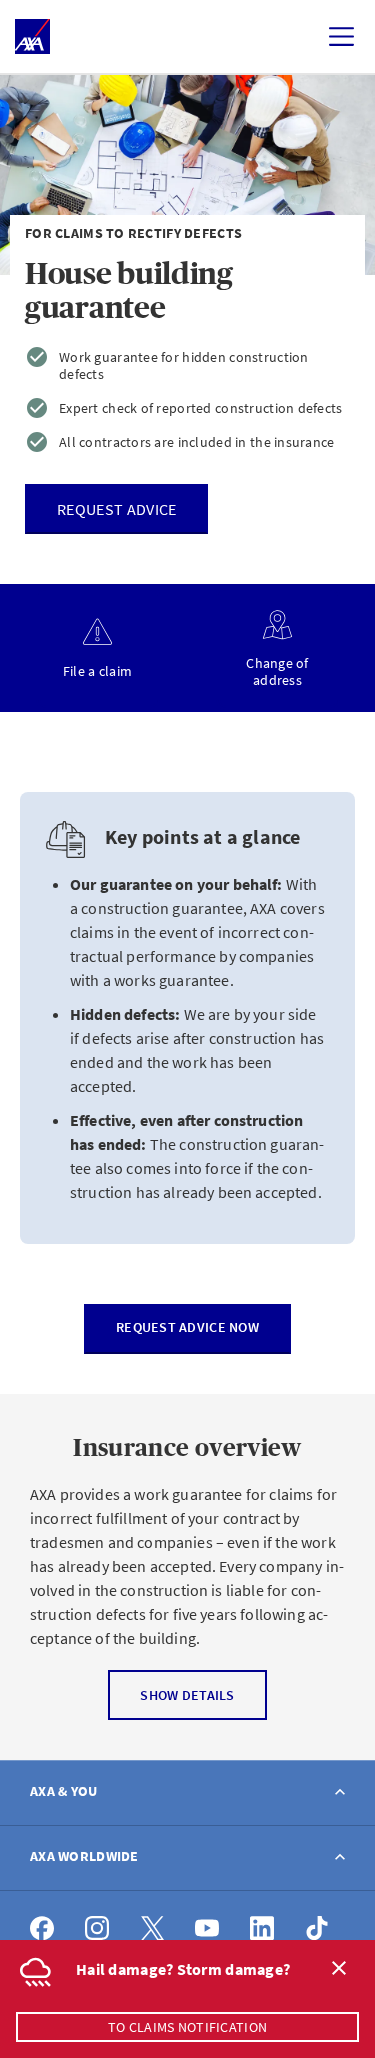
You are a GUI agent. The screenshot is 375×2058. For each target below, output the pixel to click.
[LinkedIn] (262, 1928)
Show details (187, 1695)
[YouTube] (207, 1928)
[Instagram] (97, 1928)
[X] (152, 1928)
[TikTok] (317, 1928)
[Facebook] (42, 1928)
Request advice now (187, 1327)
